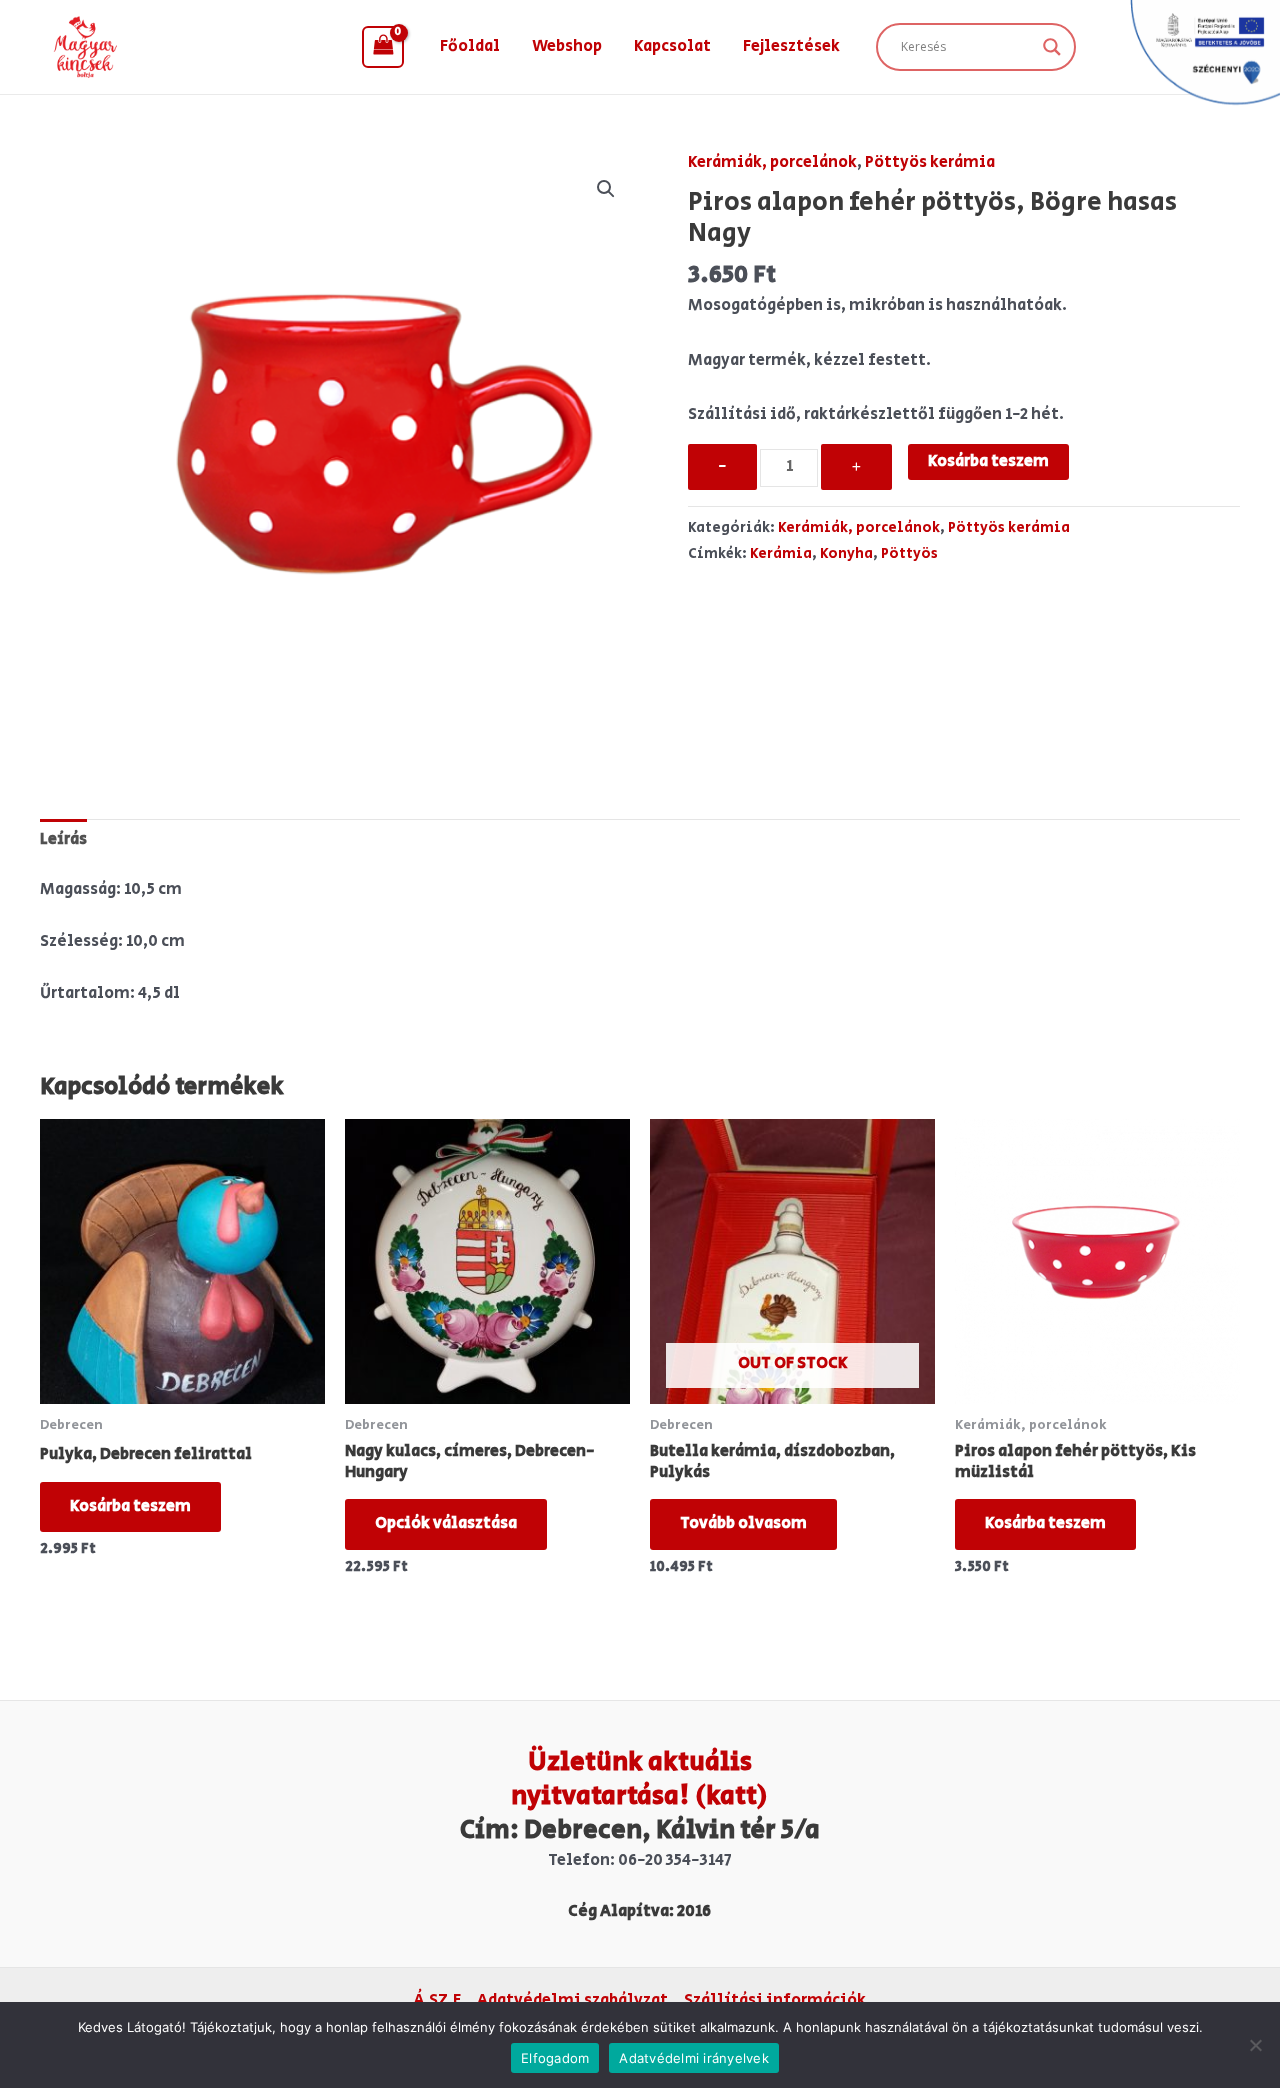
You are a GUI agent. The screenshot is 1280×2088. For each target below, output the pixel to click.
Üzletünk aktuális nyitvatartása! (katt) (639, 1779)
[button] (606, 189)
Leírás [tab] (63, 839)
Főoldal (470, 46)
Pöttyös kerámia (930, 162)
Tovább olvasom (743, 1523)
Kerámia (781, 553)
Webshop (567, 46)
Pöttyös (909, 553)
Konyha (846, 553)
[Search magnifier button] (1052, 47)
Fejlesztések (791, 46)
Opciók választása (446, 1523)
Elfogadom (555, 2058)
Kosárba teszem (988, 461)
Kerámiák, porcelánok (772, 162)
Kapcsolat (672, 46)
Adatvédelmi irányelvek (694, 2058)
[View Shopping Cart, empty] (383, 47)
